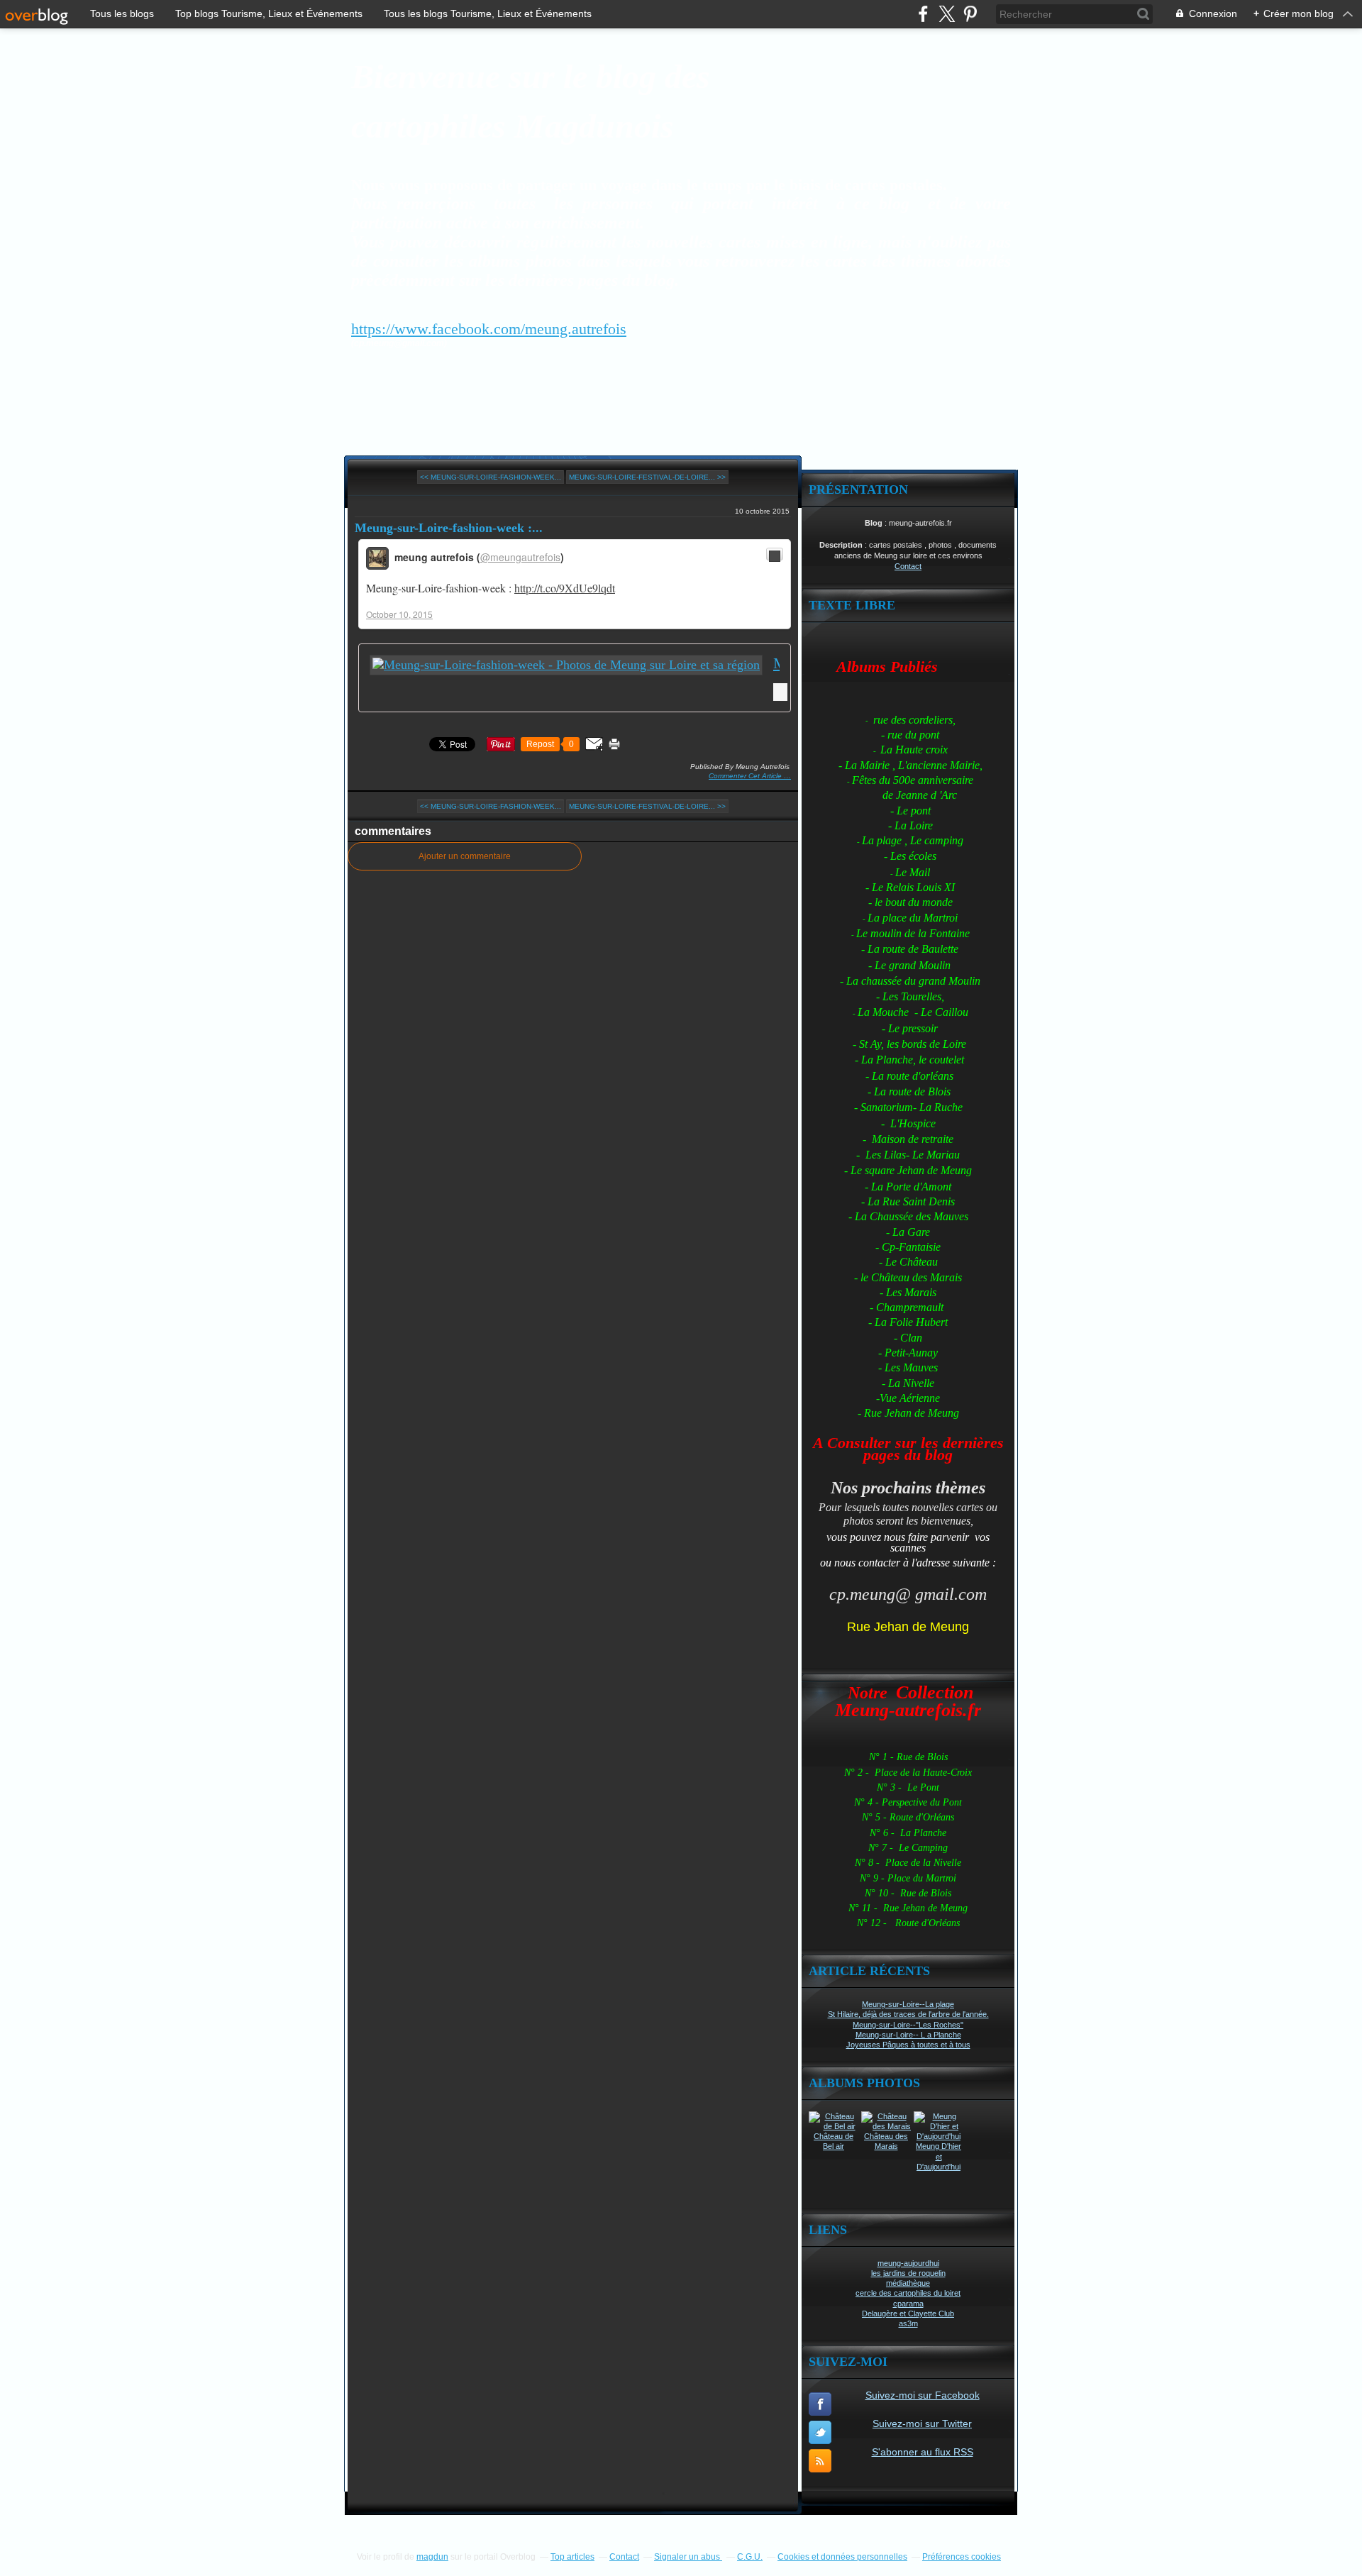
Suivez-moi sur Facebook (923, 2395)
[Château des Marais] (886, 2126)
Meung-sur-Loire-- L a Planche (908, 2035)
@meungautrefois (520, 557)
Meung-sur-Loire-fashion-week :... (449, 528)
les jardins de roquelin (908, 2273)
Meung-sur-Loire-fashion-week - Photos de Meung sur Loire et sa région (776, 663)
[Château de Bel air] (834, 2126)
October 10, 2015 (399, 614)
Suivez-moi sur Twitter (922, 2423)
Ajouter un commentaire (465, 856)
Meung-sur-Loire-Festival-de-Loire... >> (647, 477)
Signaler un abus (688, 2557)
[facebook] (923, 14)
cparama (908, 2304)
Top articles (572, 2557)
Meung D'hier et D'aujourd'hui (939, 2156)
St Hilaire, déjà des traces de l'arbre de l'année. (908, 2014)
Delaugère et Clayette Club (908, 2314)
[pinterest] (970, 14)
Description (842, 545)
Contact (908, 566)
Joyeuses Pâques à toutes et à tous (908, 2045)
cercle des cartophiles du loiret (908, 2293)
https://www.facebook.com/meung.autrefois (489, 329)
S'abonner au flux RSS (923, 2452)
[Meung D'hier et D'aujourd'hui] (939, 2136)
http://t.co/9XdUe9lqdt (565, 588)
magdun (432, 2557)
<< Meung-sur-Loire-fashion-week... (491, 477)
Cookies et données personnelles (842, 2557)
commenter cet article (746, 776)
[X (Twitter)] (947, 14)
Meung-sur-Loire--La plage (908, 2004)
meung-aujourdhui (908, 2263)
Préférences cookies (962, 2557)
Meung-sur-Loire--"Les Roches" (908, 2025)
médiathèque (908, 2283)
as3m (908, 2323)
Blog (874, 523)
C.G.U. (750, 2557)
